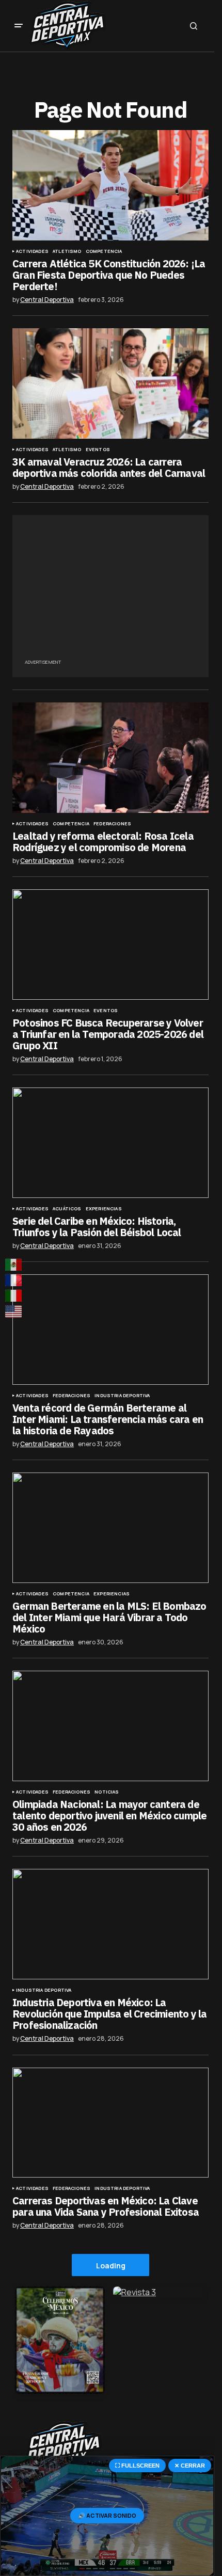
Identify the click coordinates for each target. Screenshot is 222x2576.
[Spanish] (14, 1265)
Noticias (107, 1792)
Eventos (98, 450)
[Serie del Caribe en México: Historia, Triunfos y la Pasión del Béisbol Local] (110, 1143)
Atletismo (67, 251)
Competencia (104, 251)
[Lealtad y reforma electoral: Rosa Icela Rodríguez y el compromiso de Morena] (110, 758)
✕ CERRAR (190, 2466)
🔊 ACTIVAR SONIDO (107, 2515)
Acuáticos (67, 1209)
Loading (111, 2266)
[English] (14, 1311)
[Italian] (14, 1296)
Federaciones (112, 824)
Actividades (32, 251)
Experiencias (104, 1209)
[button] (19, 26)
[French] (14, 1280)
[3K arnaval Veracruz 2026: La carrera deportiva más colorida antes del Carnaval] (110, 383)
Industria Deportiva (122, 1396)
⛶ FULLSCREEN (137, 2466)
